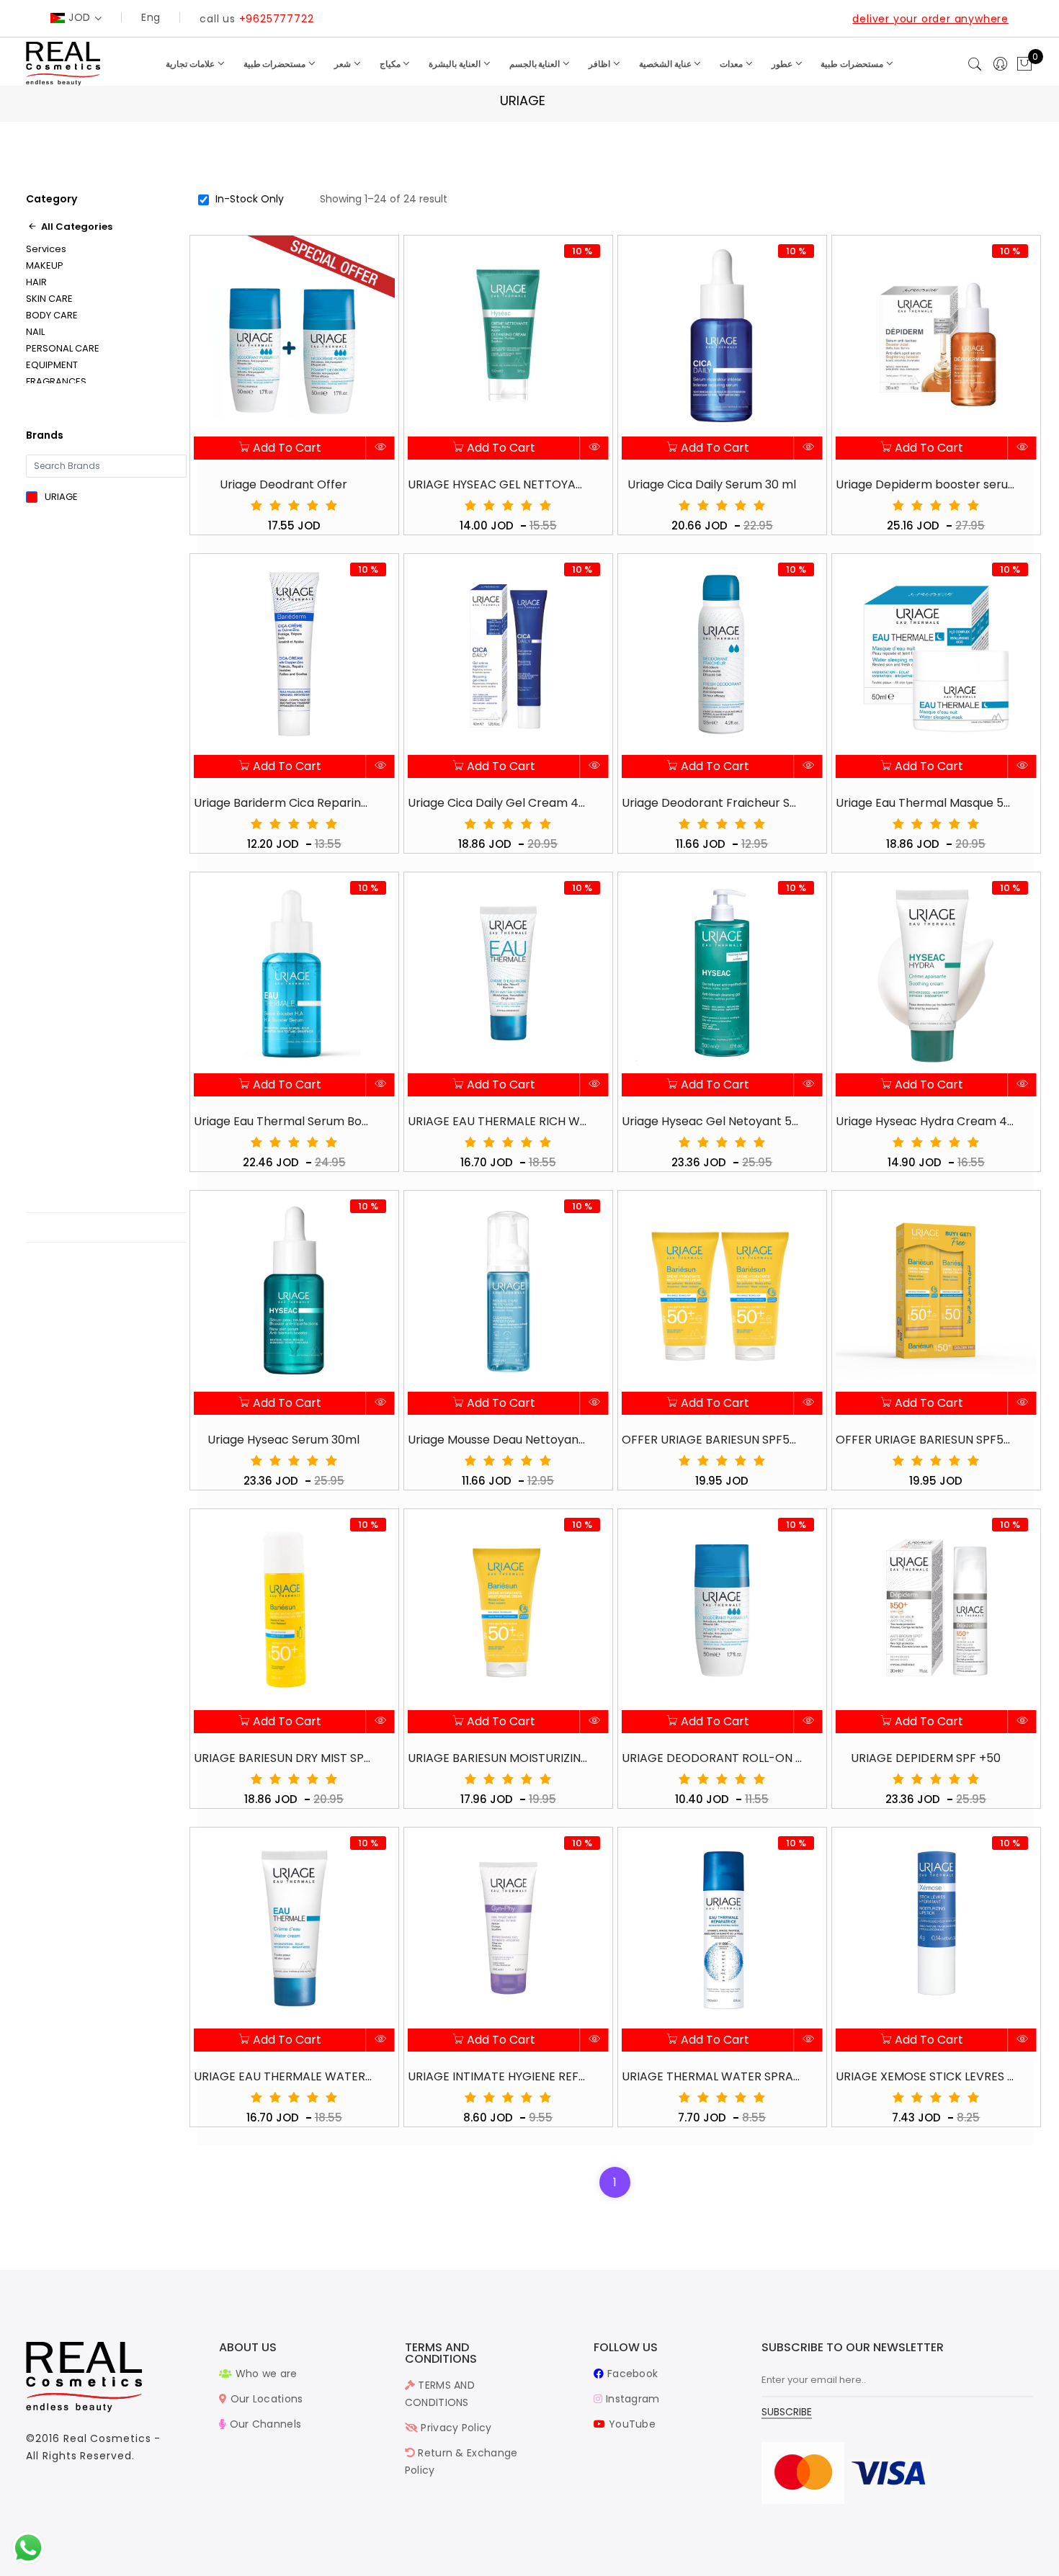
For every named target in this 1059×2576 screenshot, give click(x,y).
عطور (783, 64)
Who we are (264, 2374)
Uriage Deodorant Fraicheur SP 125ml (712, 803)
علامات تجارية (191, 64)
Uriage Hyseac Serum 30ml (283, 1440)
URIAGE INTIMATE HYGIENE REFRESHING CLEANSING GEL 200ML (498, 2076)
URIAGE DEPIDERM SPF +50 (926, 1758)
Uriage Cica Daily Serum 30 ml (712, 484)
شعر (344, 64)
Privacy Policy (455, 2428)
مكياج (391, 64)
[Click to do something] (28, 2547)
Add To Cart (286, 448)
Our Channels (264, 2424)
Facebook (631, 2374)
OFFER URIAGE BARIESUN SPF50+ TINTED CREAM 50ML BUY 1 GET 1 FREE (926, 1440)
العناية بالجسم (536, 64)
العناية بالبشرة (456, 64)
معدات (732, 64)
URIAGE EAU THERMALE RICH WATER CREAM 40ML (498, 1121)
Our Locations (265, 2399)
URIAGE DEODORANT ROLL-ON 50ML (712, 1758)
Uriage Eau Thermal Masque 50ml (926, 803)
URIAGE (61, 497)
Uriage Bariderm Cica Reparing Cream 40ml (284, 803)
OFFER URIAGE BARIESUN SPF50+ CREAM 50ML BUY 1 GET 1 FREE (712, 1440)
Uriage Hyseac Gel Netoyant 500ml (712, 1121)
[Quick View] (381, 448)
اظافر (600, 64)
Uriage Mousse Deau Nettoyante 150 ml (498, 1440)
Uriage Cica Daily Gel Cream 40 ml (498, 803)
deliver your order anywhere (930, 19)
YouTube (631, 2424)
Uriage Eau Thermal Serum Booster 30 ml (284, 1121)
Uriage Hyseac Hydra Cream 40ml (926, 1121)
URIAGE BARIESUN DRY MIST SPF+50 (284, 1758)
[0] (1024, 65)
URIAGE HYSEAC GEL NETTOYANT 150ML (498, 484)
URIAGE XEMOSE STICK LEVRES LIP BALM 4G (926, 2076)
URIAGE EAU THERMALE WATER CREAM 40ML (284, 2076)
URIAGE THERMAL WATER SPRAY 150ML (712, 2076)
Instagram (631, 2399)
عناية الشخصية (666, 64)
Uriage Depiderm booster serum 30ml (926, 484)
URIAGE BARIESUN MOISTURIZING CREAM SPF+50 (498, 1758)
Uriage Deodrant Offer (283, 484)
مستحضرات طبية (276, 64)
